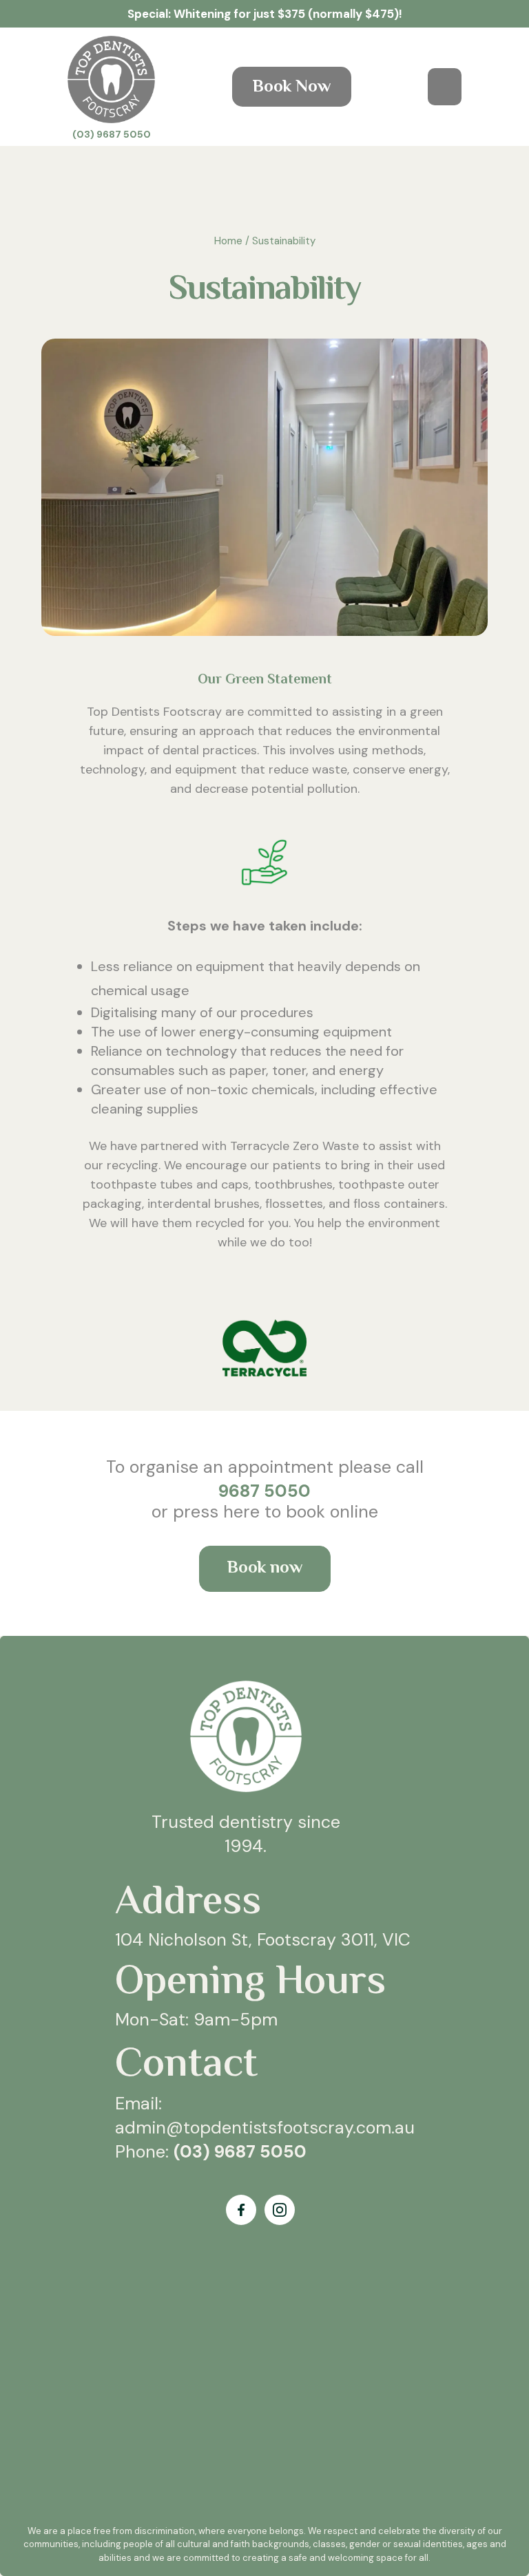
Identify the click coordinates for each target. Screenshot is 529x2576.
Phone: (211, 2152)
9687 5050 (264, 1491)
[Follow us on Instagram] (280, 2210)
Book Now (292, 88)
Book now (265, 1569)
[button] (445, 87)
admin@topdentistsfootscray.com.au (265, 2128)
